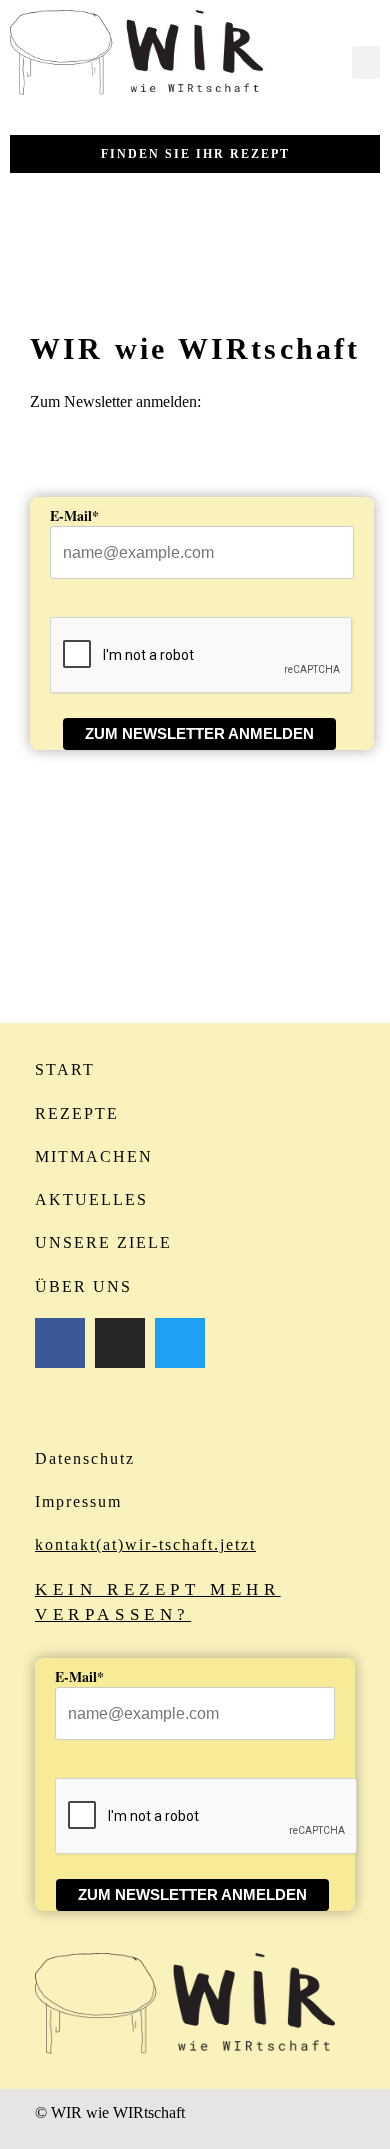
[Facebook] (60, 1343)
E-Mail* (74, 515)
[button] (366, 62)
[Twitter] (180, 1343)
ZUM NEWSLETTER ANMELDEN (199, 733)
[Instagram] (120, 1343)
